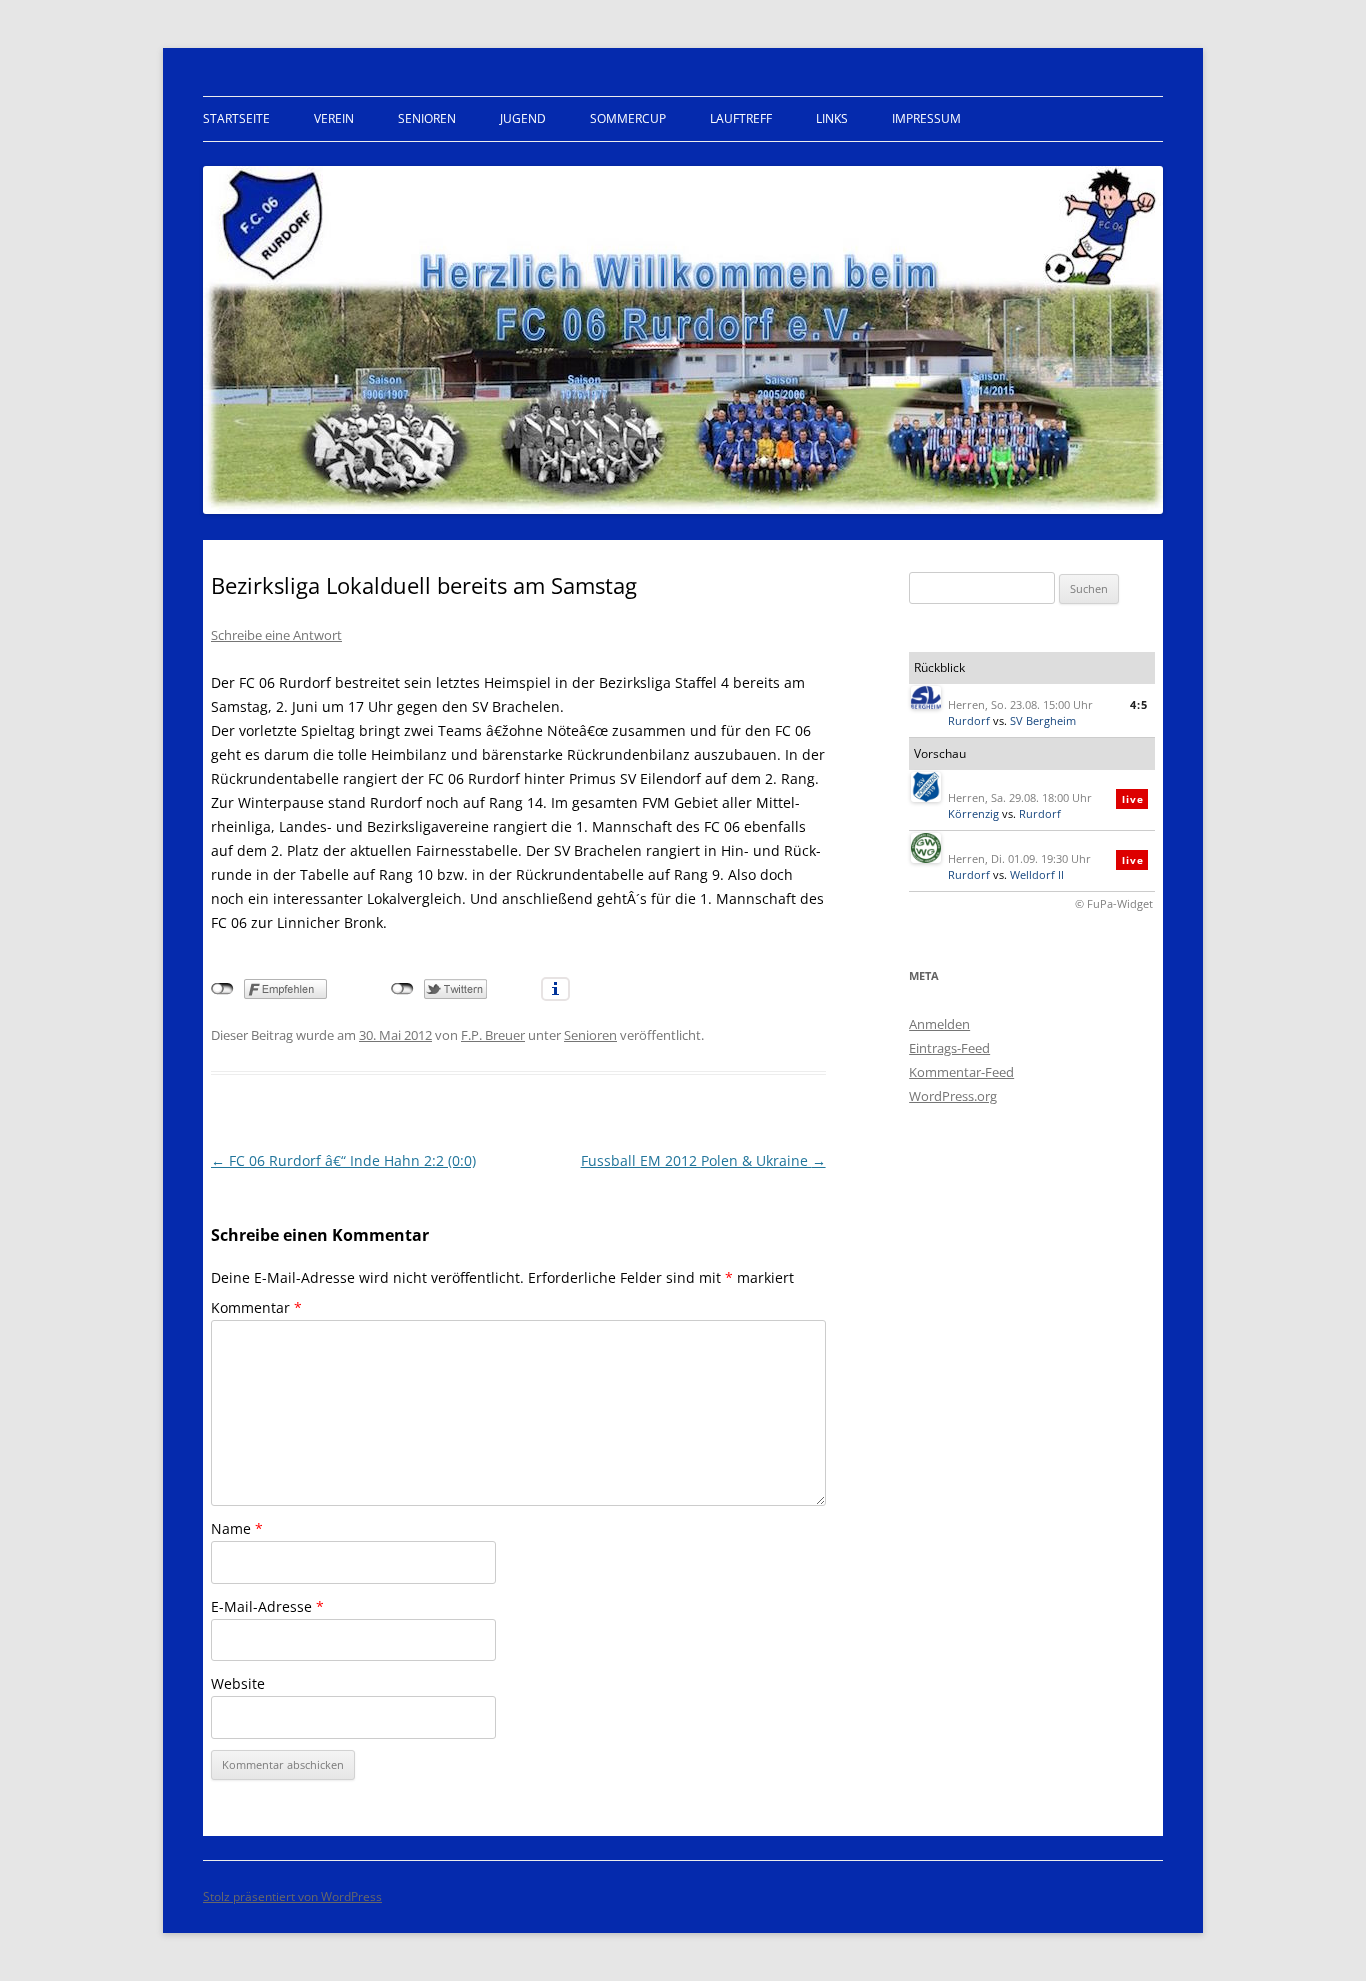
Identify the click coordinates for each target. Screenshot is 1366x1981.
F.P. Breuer (493, 1035)
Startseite (236, 118)
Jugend (523, 118)
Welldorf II (1037, 874)
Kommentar (256, 1307)
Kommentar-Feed (961, 1072)
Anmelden (939, 1024)
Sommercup (628, 118)
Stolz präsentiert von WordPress (292, 1896)
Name (237, 1528)
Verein (334, 118)
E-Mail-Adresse (267, 1606)
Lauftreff (741, 118)
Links (832, 118)
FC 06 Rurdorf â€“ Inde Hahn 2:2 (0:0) (343, 1160)
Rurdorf (969, 720)
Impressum (926, 118)
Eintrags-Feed (949, 1048)
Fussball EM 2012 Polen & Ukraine (703, 1160)
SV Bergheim (1043, 720)
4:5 (1139, 704)
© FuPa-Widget (1114, 903)
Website (238, 1683)
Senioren (427, 118)
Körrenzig (973, 813)
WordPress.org (953, 1096)
